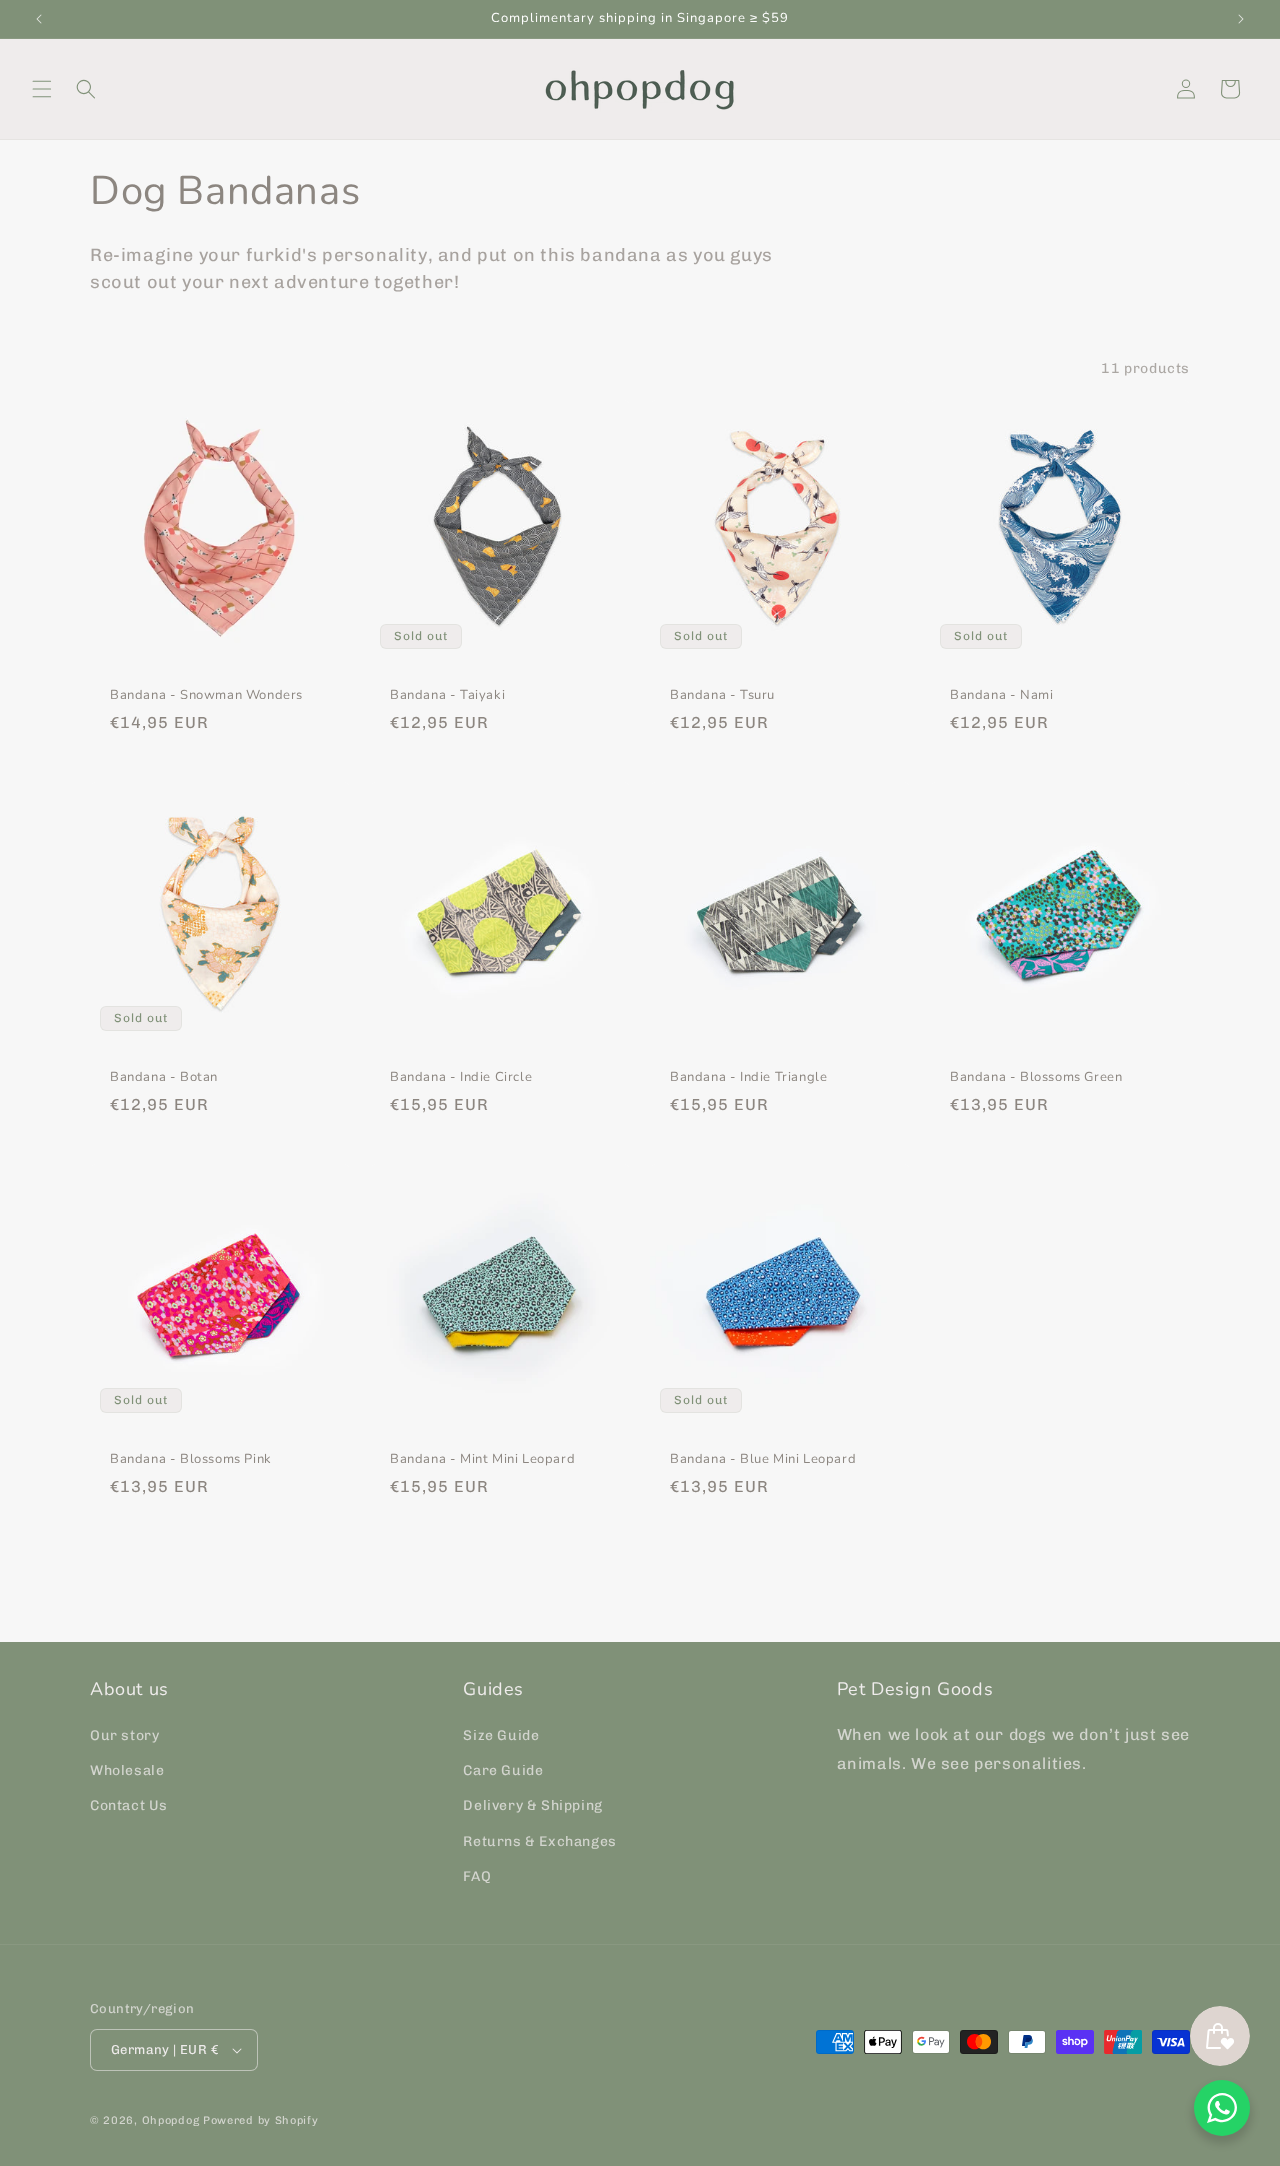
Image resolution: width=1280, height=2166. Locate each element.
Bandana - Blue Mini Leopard (763, 1459)
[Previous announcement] (39, 19)
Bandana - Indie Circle (461, 1077)
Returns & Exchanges (539, 1841)
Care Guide (503, 1770)
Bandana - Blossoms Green (1036, 1077)
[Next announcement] (1241, 19)
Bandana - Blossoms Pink (191, 1459)
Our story (124, 1735)
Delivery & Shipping (532, 1805)
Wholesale (127, 1770)
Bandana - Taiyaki (447, 695)
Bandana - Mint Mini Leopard (482, 1459)
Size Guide (501, 1735)
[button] (42, 89)
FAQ (477, 1876)
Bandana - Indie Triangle (748, 1077)
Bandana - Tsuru (722, 695)
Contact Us (129, 1805)
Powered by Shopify (261, 2120)
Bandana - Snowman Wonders (206, 695)
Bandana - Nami (1001, 695)
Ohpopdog (171, 2120)
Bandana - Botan (164, 1077)
